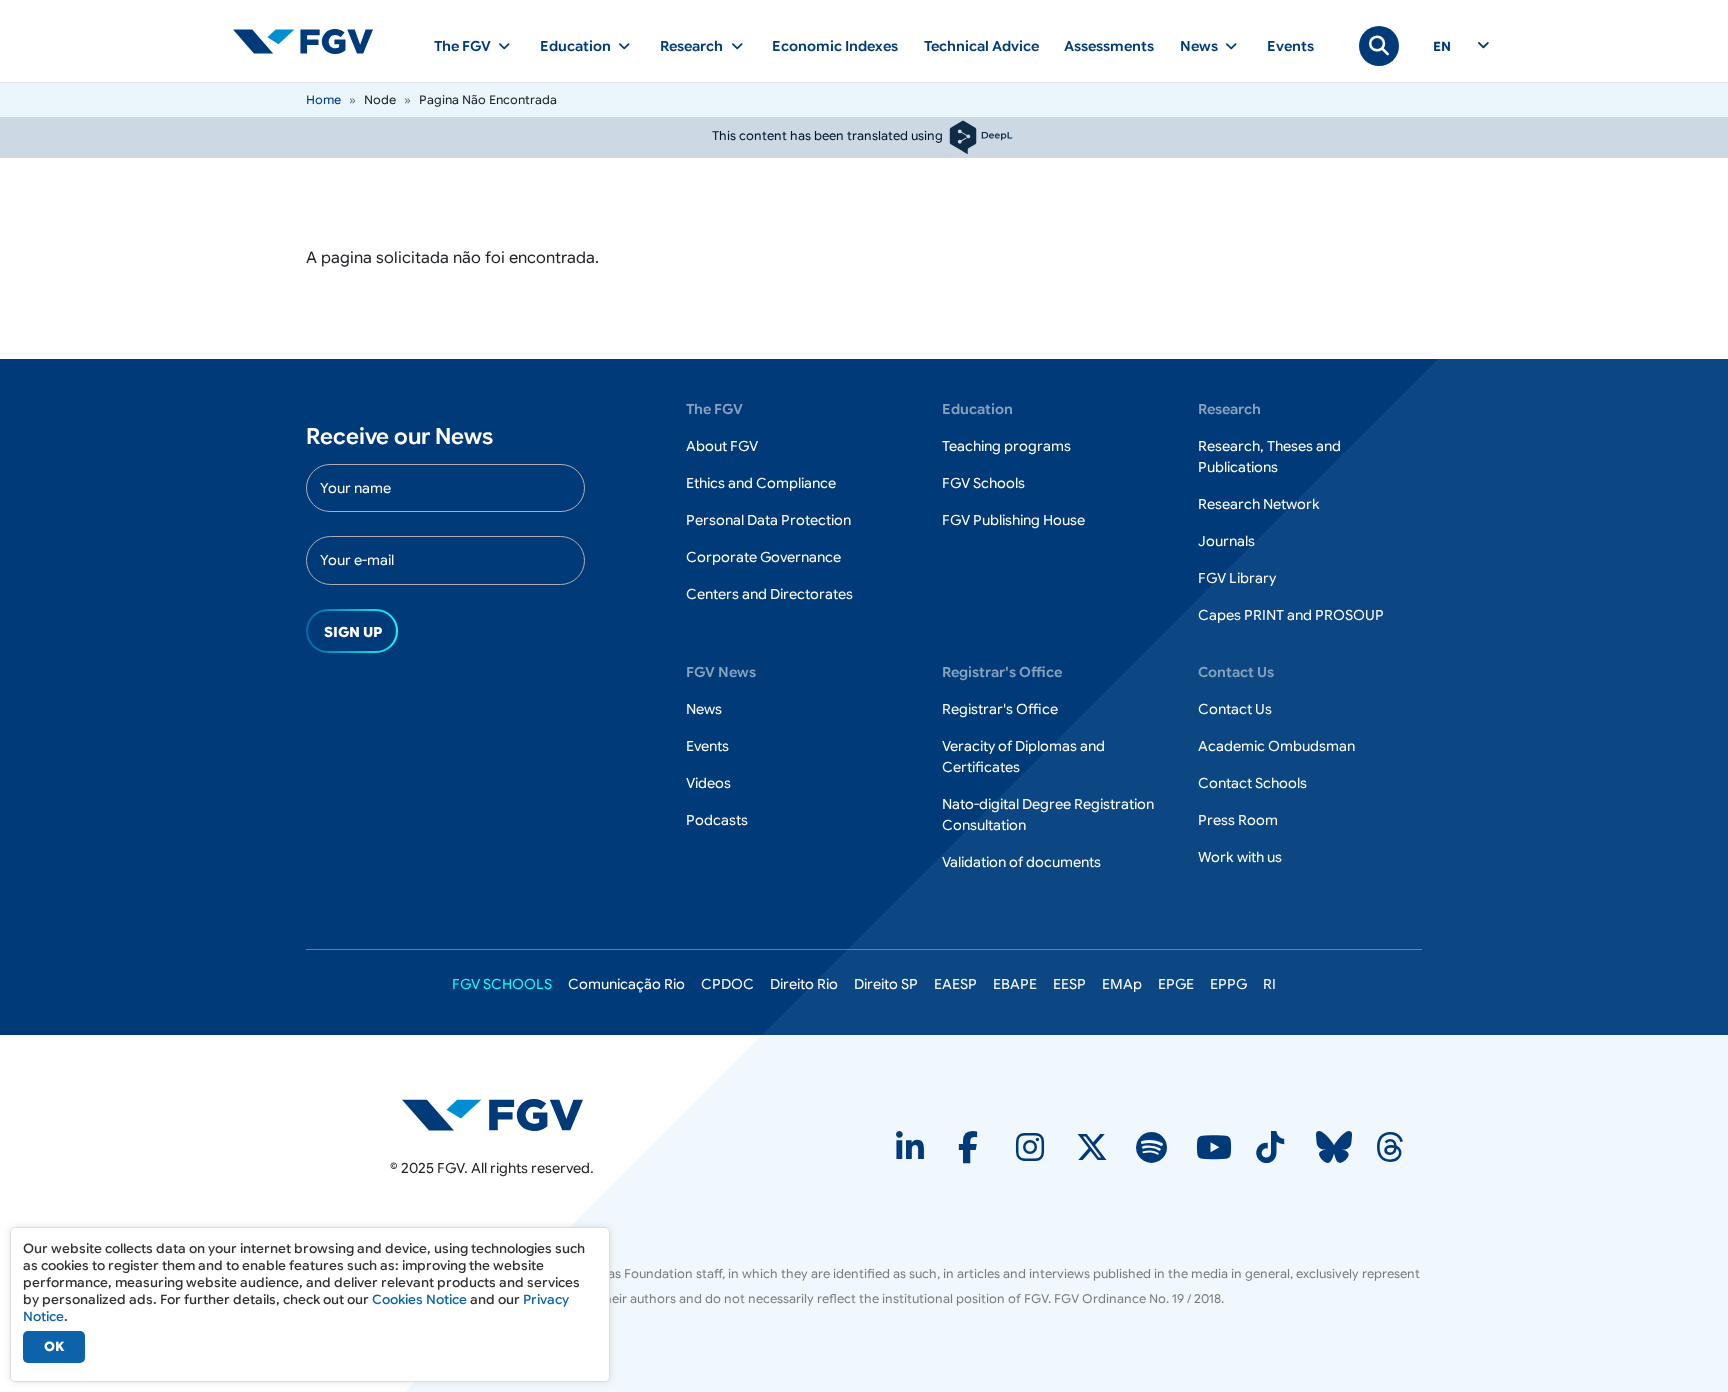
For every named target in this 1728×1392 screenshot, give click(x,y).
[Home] (311, 41)
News (704, 709)
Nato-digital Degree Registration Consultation (1048, 814)
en (1442, 47)
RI (1269, 984)
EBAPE (1015, 984)
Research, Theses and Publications (1269, 456)
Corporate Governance (763, 557)
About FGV (722, 446)
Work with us (1240, 857)
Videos (708, 783)
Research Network (1259, 504)
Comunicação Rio (626, 984)
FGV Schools (983, 483)
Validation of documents (1021, 862)
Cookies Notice (419, 1299)
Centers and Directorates (769, 594)
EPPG (1228, 984)
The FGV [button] (462, 46)
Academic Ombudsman (1276, 746)
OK (54, 1346)
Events (1290, 46)
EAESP (955, 984)
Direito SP (886, 984)
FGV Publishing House (1013, 520)
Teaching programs (1006, 446)
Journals (1226, 541)
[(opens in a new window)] (492, 1114)
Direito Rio (804, 984)
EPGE (1176, 984)
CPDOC (727, 984)
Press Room (1238, 820)
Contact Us (1235, 709)
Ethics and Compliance (761, 483)
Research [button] (691, 46)
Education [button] (575, 46)
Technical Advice (981, 46)
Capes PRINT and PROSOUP (1291, 615)
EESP (1069, 984)
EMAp (1122, 984)
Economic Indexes (835, 46)
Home (323, 99)
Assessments (1109, 46)
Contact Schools (1252, 783)
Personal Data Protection (768, 520)
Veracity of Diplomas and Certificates (1023, 756)
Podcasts (717, 820)
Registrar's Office (1000, 709)
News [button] (1199, 46)
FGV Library (1237, 578)
